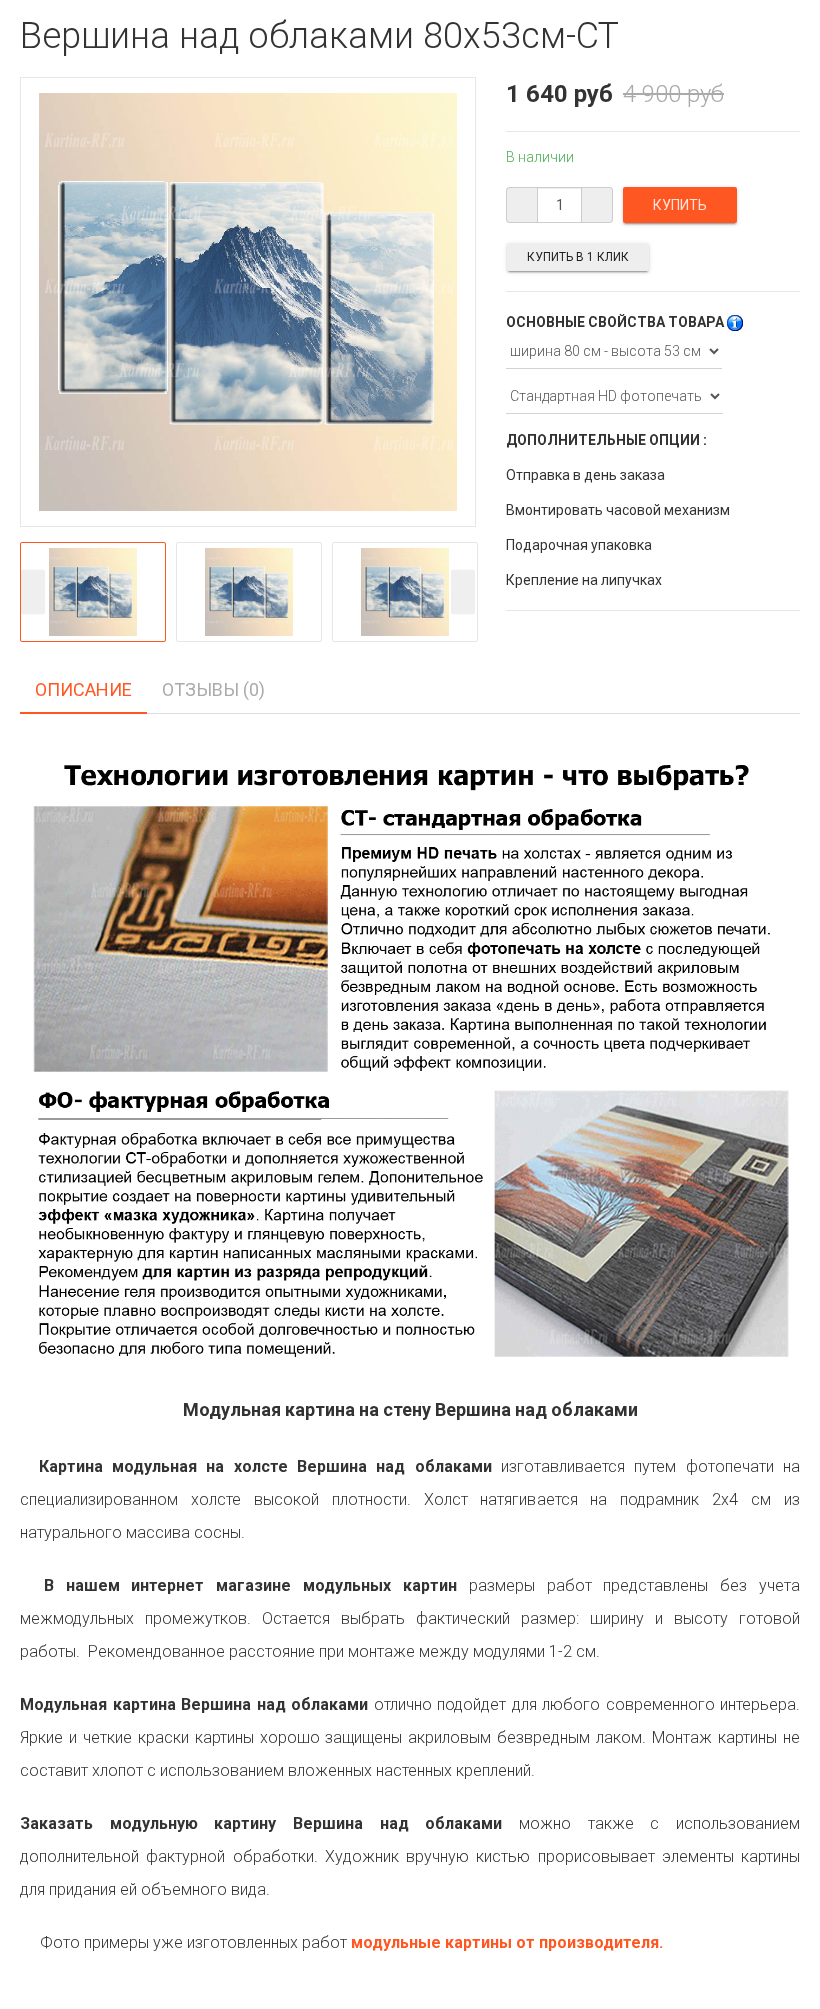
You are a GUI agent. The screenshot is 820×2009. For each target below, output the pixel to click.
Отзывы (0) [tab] (213, 689)
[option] (93, 592)
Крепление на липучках (584, 580)
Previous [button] (33, 591)
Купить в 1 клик (578, 257)
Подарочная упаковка (579, 545)
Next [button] (463, 591)
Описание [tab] (83, 689)
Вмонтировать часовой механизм (618, 510)
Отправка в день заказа (585, 475)
